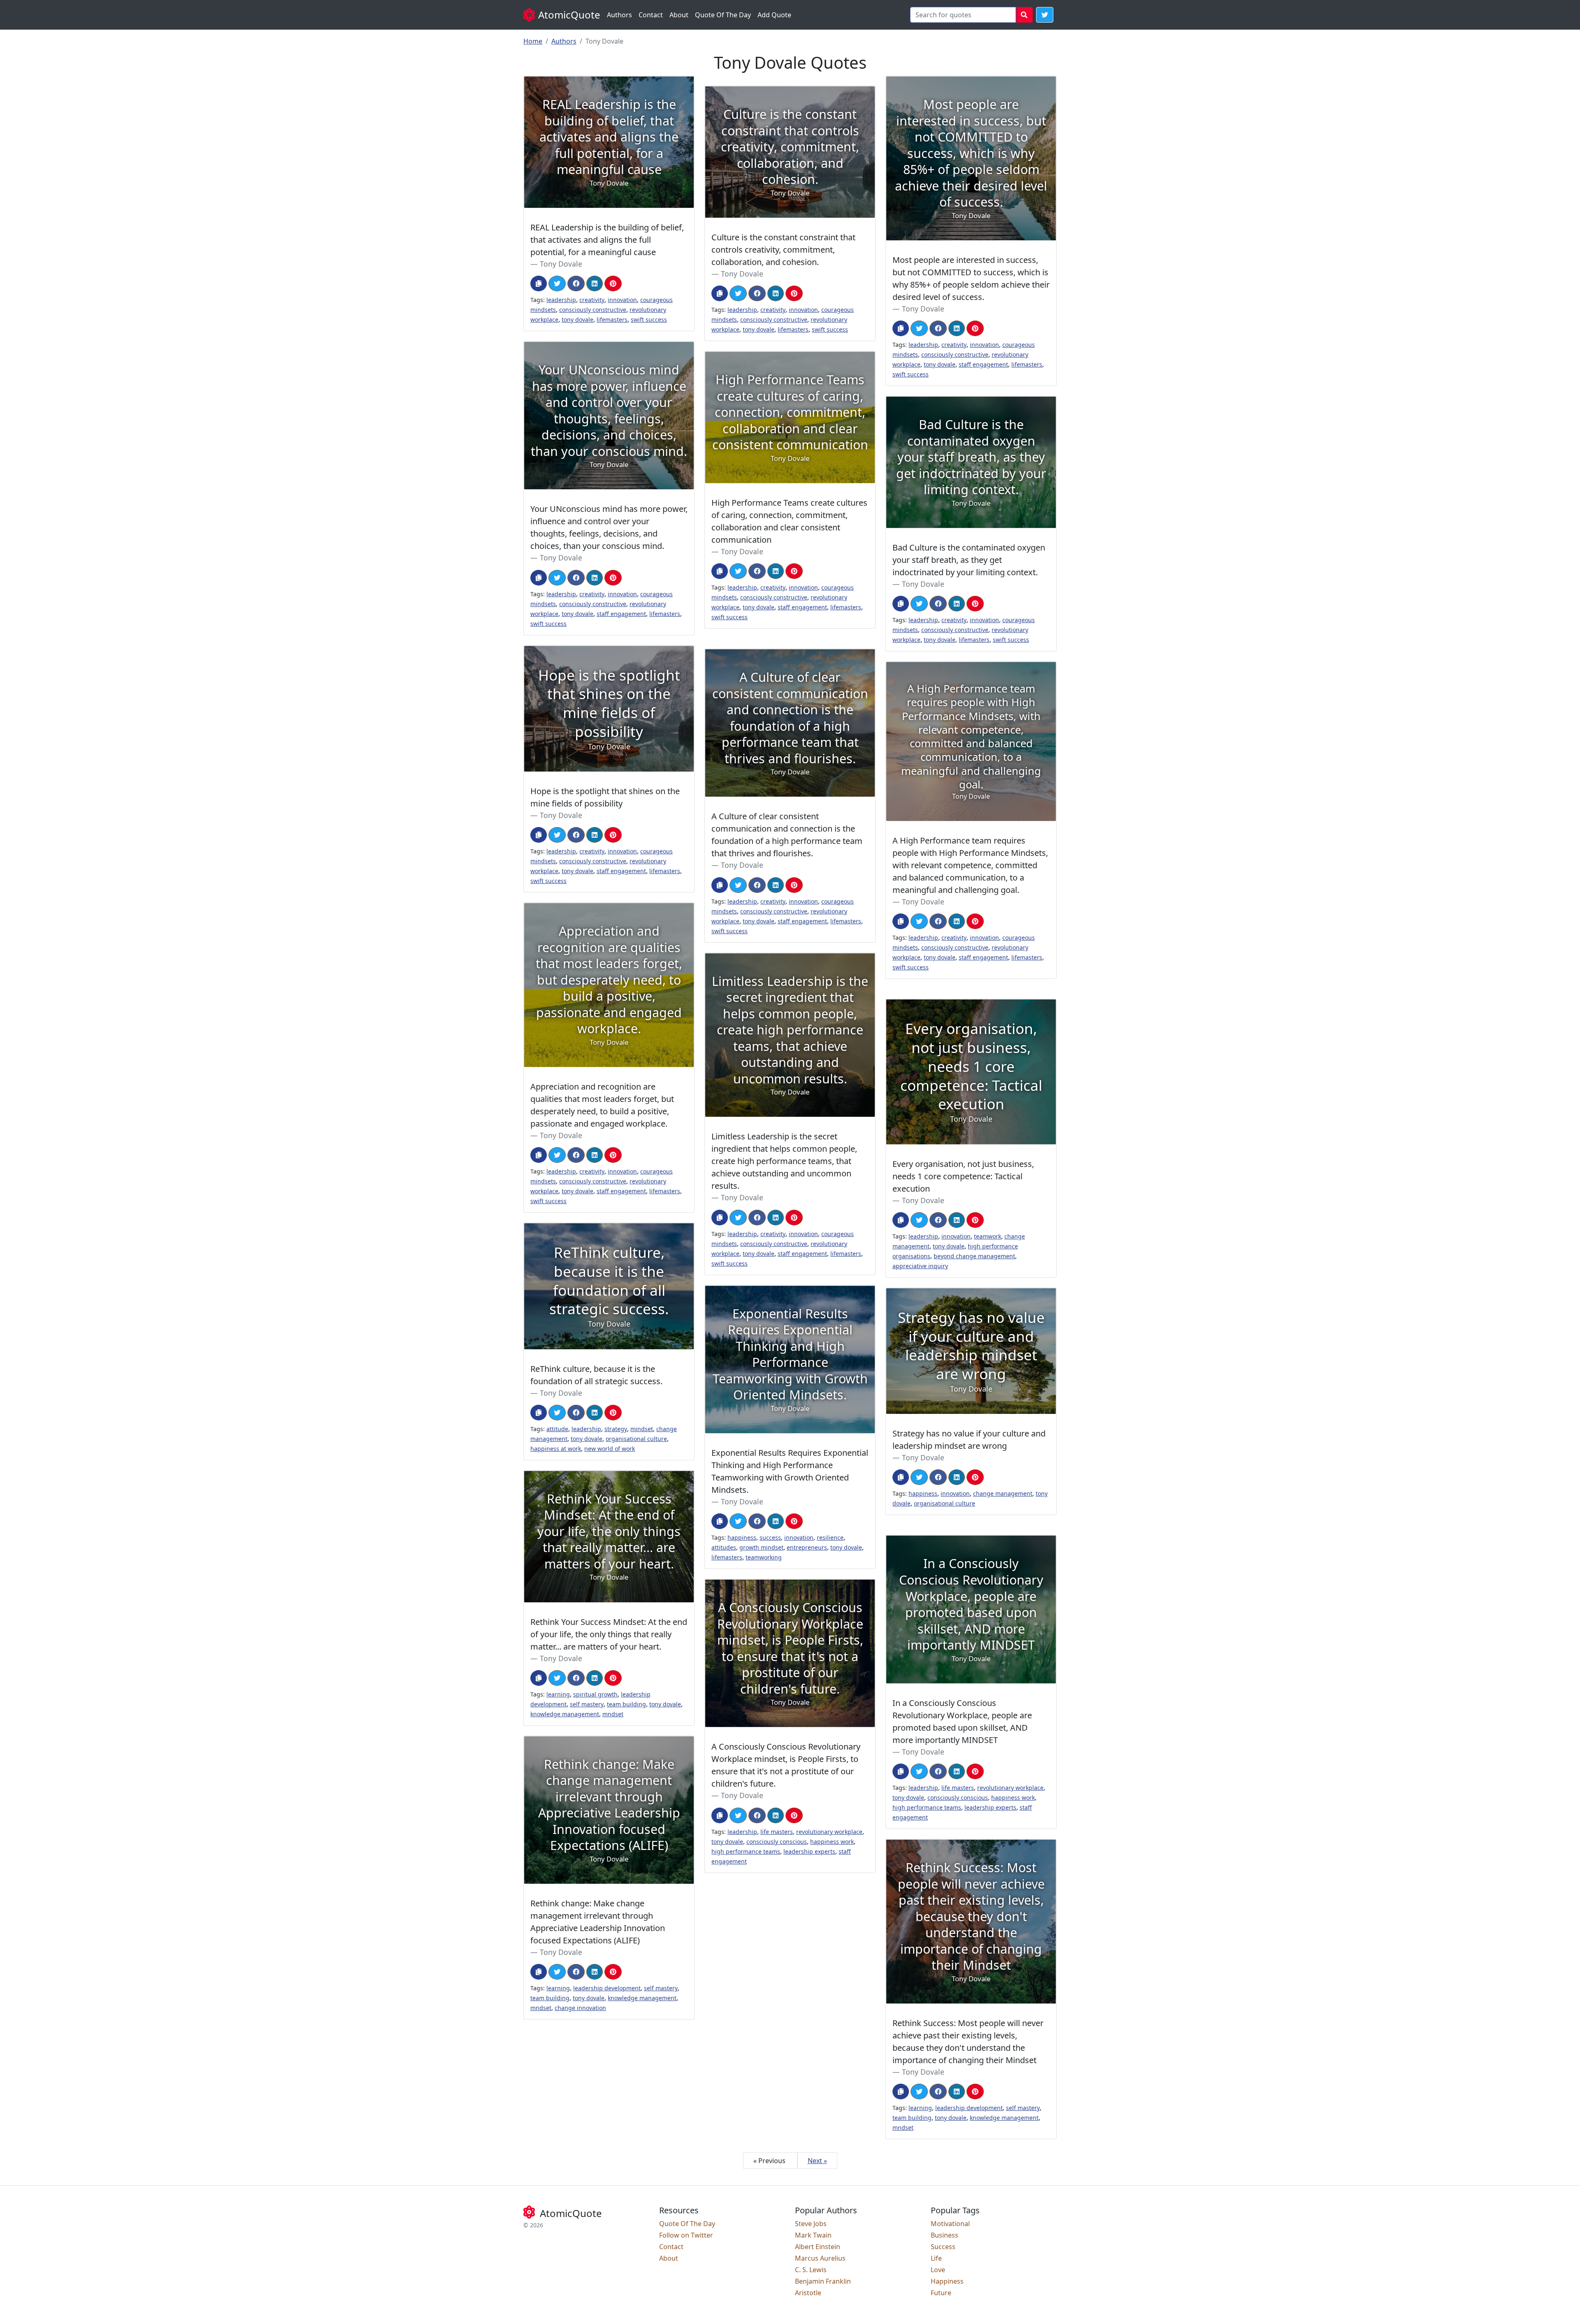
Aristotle (808, 2293)
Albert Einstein (818, 2247)
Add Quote (774, 15)
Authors (619, 15)
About (679, 15)
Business (945, 2235)
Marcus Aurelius (820, 2258)
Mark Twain (813, 2235)
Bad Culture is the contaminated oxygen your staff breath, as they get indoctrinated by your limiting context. (969, 560)
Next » (817, 2161)
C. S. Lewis (811, 2270)
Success (943, 2247)
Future (941, 2293)
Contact (651, 15)
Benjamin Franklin (823, 2281)
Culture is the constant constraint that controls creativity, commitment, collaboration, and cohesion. (783, 250)
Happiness (947, 2281)
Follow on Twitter (686, 2235)
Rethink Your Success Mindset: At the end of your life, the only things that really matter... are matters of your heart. (609, 1634)
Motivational (950, 2224)
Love (938, 2270)
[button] (1045, 15)
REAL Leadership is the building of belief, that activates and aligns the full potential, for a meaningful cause (607, 240)
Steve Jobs (811, 2224)
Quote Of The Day (723, 15)
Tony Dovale (561, 264)
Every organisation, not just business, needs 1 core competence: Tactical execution (963, 1176)
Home (533, 41)
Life (936, 2258)
